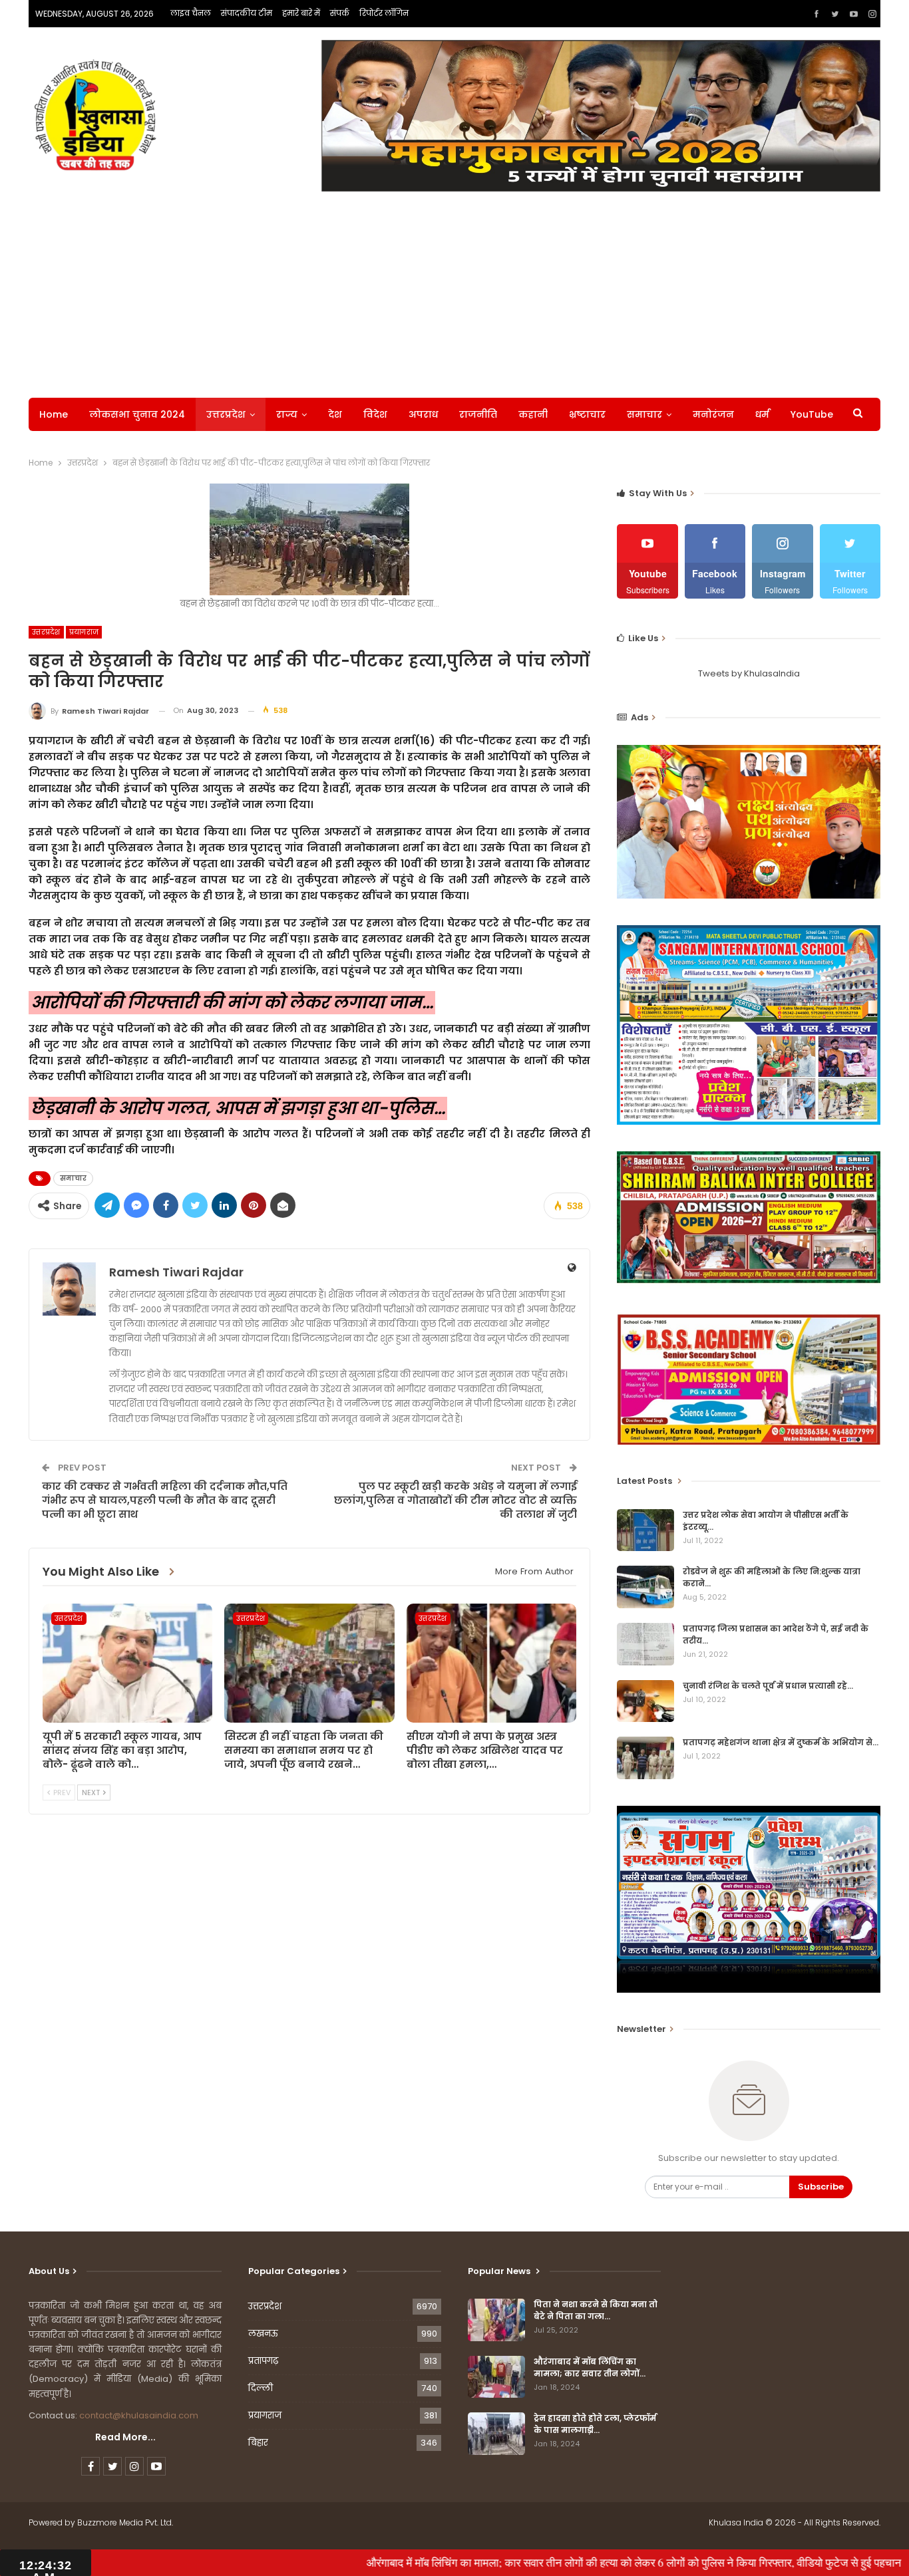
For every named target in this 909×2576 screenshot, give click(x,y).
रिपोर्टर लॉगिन (384, 13)
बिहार (258, 2443)
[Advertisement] (454, 291)
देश (335, 414)
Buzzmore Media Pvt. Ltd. (125, 2522)
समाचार (644, 414)
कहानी (533, 414)
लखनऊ (263, 2334)
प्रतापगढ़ (263, 2361)
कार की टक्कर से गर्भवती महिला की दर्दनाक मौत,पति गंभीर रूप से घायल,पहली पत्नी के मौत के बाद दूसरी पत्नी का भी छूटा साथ (165, 1500)
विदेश (375, 414)
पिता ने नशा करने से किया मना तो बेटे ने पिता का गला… (596, 2310)
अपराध (423, 414)
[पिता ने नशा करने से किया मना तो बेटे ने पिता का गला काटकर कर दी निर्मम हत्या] (496, 2320)
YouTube (812, 414)
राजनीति (478, 414)
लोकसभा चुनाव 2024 (137, 414)
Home (54, 414)
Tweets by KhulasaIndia (749, 673)
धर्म (762, 414)
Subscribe (821, 2187)
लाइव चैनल (191, 13)
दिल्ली (261, 2388)
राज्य (287, 414)
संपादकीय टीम (247, 13)
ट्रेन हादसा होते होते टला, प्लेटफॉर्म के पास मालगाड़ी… (595, 2424)
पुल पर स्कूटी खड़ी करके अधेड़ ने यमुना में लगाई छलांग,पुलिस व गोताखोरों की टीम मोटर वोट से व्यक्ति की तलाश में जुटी (455, 1500)
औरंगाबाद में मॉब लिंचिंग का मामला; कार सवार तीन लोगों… (590, 2367)
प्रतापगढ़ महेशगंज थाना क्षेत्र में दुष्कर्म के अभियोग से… (781, 1742)
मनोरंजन (713, 414)
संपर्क (340, 13)
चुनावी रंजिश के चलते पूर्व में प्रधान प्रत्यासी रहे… (768, 1686)
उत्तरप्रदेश (226, 414)
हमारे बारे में (301, 13)
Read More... (125, 2437)
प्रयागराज (84, 632)
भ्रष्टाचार (587, 414)
